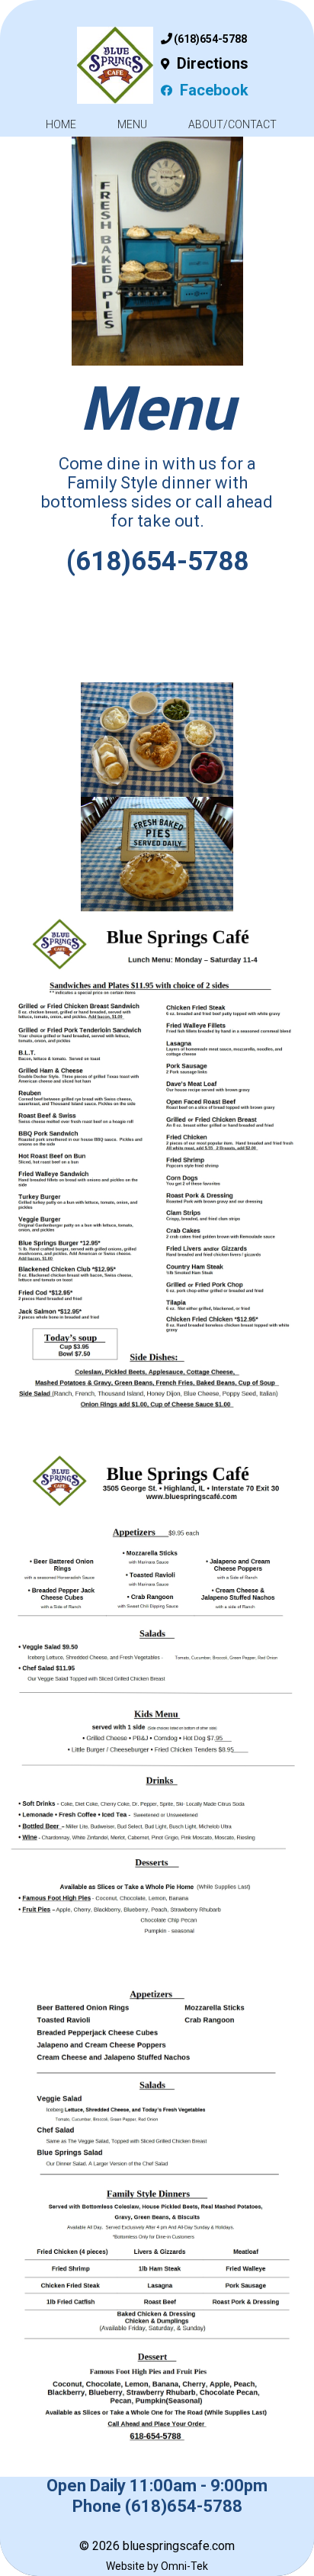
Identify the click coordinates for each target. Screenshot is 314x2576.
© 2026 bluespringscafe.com (157, 2546)
